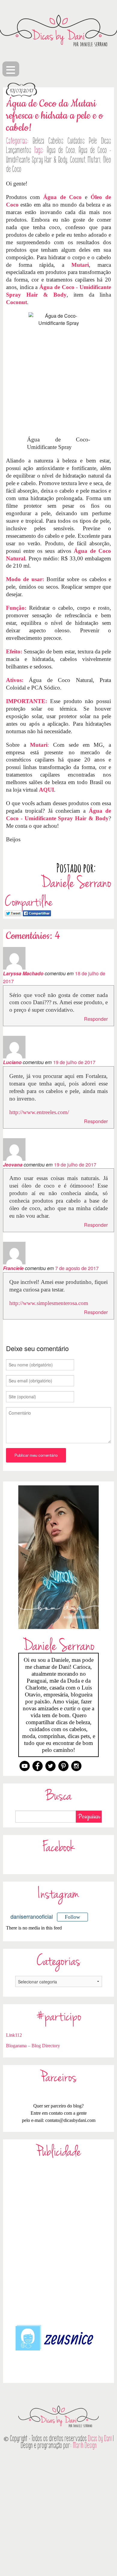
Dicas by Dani (100, 2439)
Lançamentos (19, 150)
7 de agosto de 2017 (77, 1268)
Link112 (14, 2035)
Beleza (38, 141)
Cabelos (56, 141)
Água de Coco (61, 150)
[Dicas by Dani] (58, 31)
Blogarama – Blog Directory (33, 2046)
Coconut (78, 160)
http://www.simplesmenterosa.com (49, 1303)
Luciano (12, 1062)
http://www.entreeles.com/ (39, 1112)
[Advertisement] (58, 2241)
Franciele (13, 1268)
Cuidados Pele (82, 141)
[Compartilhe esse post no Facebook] (37, 913)
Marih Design (85, 2445)
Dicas (106, 141)
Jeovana (13, 1165)
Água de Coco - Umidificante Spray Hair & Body (58, 155)
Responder (96, 1019)
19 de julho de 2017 (74, 1062)
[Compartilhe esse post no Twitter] (13, 913)
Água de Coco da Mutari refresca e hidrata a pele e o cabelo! (54, 116)
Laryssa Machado (23, 973)
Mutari (94, 160)
